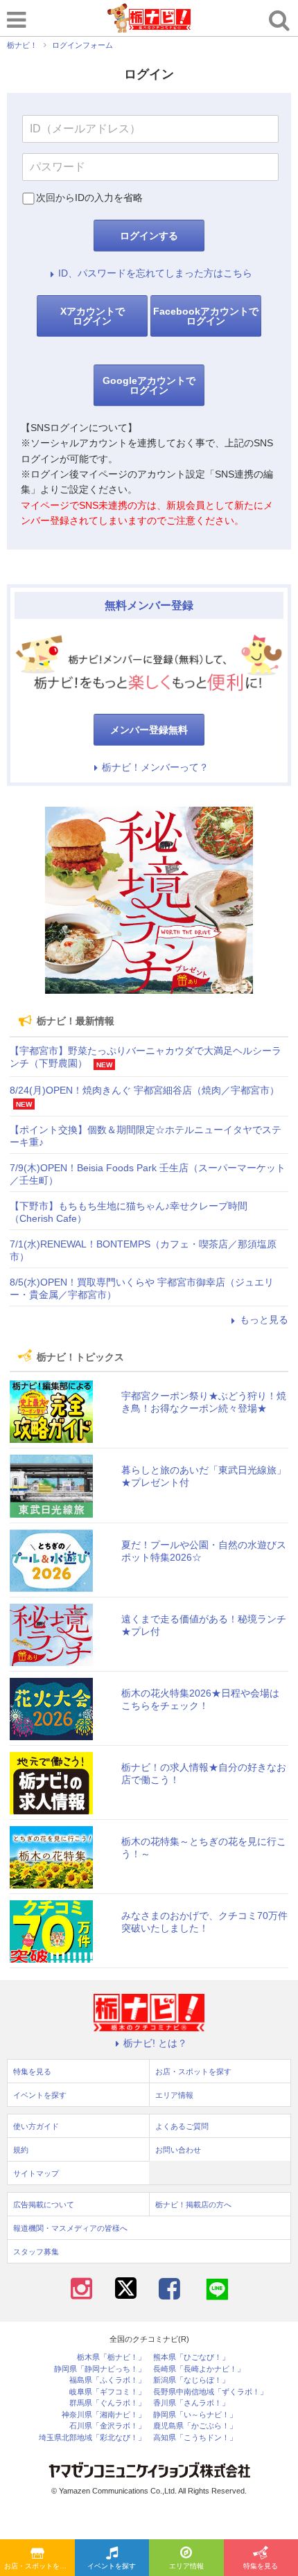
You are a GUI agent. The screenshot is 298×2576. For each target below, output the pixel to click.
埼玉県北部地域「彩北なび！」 (92, 2438)
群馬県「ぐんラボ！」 (107, 2403)
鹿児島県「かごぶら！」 (195, 2426)
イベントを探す (112, 2566)
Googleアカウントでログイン (149, 385)
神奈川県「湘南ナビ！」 (104, 2415)
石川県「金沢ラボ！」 (107, 2426)
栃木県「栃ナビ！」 (111, 2357)
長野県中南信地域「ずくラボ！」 (210, 2392)
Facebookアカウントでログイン (206, 316)
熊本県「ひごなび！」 (191, 2357)
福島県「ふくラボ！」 (107, 2380)
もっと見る (264, 1320)
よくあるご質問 (182, 2126)
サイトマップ (36, 2173)
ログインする (149, 236)
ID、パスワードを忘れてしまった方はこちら (155, 273)
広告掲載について (44, 2205)
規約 (21, 2150)
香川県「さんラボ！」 (191, 2403)
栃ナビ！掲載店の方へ (193, 2205)
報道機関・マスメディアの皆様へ (70, 2228)
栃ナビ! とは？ (155, 2043)
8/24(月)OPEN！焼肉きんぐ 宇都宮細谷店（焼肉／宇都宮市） (144, 1090)
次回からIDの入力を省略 (89, 198)
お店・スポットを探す (39, 2566)
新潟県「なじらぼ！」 (191, 2380)
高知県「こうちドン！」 (195, 2438)
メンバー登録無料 (149, 730)
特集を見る (32, 2071)
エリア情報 (186, 2566)
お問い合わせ (178, 2150)
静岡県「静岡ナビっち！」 (100, 2369)
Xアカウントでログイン (93, 316)
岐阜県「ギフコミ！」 (107, 2392)
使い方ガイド (36, 2126)
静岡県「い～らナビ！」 (195, 2415)
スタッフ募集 (36, 2252)
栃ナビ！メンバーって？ (155, 767)
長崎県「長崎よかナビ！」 (199, 2369)
